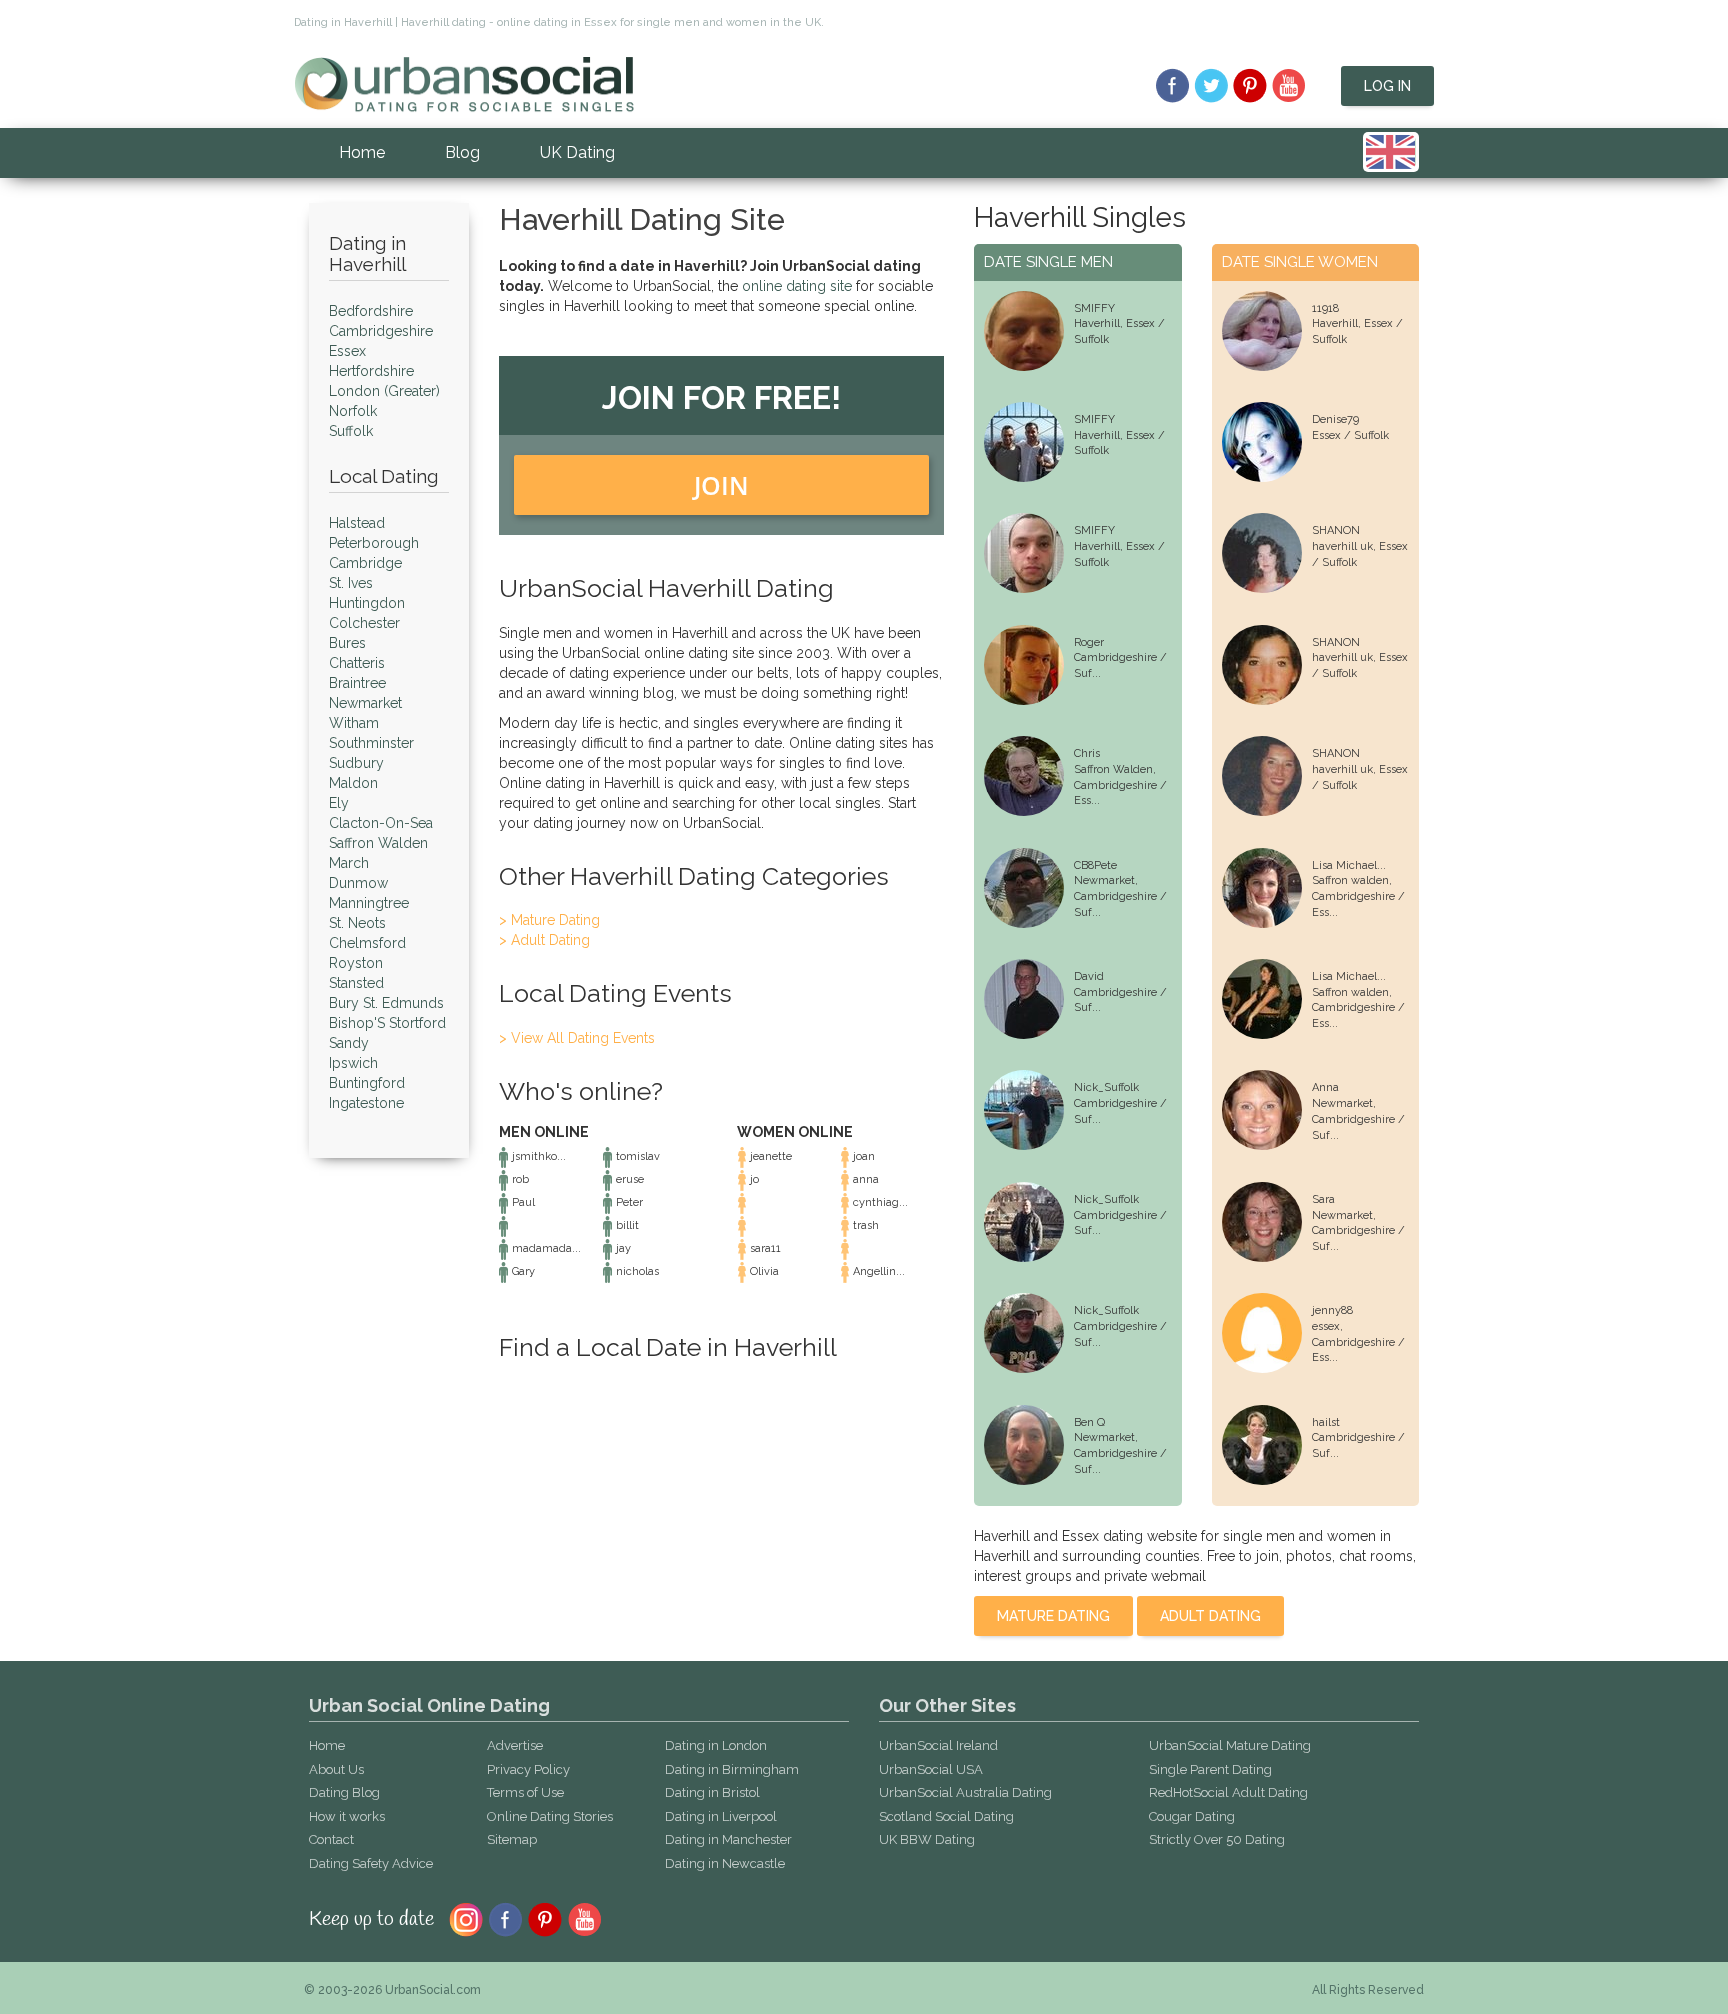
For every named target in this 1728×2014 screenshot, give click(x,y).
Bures (347, 643)
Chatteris (357, 663)
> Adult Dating (544, 940)
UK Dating (577, 152)
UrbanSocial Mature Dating (1230, 1745)
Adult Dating (1210, 1616)
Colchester (364, 623)
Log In (1387, 86)
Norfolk (353, 411)
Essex (347, 351)
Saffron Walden (378, 843)
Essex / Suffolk (1350, 435)
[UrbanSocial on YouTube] (1289, 86)
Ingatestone (366, 1103)
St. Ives (351, 583)
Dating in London (716, 1745)
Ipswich (353, 1063)
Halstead (357, 523)
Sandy (349, 1043)
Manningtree (369, 903)
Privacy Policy (528, 1769)
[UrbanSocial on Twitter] (1211, 86)
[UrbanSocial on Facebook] (1172, 86)
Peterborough (374, 543)
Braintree (357, 683)
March (349, 863)
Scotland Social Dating (946, 1816)
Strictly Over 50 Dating (1217, 1839)
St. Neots (357, 923)
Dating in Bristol (712, 1792)
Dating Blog (344, 1792)
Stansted (356, 983)
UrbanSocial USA (931, 1769)
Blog (462, 152)
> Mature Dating (549, 920)
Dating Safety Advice (371, 1863)
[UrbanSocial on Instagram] (466, 1918)
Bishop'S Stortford (387, 1023)
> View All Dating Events (577, 1038)
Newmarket (365, 703)
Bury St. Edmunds (386, 1003)
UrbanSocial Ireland (938, 1745)
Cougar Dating (1192, 1816)
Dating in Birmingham (732, 1769)
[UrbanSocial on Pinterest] (1250, 86)
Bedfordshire (371, 311)
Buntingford (367, 1083)
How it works (347, 1816)
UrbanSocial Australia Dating (965, 1792)
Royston (356, 963)
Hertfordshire (371, 371)
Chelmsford (367, 943)
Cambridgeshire (381, 331)
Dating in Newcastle (725, 1863)
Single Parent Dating (1210, 1769)
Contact (331, 1839)
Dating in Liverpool (721, 1816)
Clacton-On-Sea (381, 823)
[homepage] (464, 83)
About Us (336, 1769)
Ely (339, 803)
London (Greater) (384, 391)
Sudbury (356, 763)
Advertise (515, 1745)
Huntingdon (367, 603)
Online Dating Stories (550, 1816)
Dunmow (358, 883)
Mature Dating (1053, 1616)
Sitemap (512, 1839)
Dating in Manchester (728, 1839)
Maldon (353, 783)
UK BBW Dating (927, 1839)
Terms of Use (525, 1792)
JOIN (721, 485)
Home (362, 152)
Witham (354, 723)
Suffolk (351, 431)
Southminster (371, 743)
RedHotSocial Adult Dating (1228, 1792)
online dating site (797, 286)
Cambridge (365, 563)
